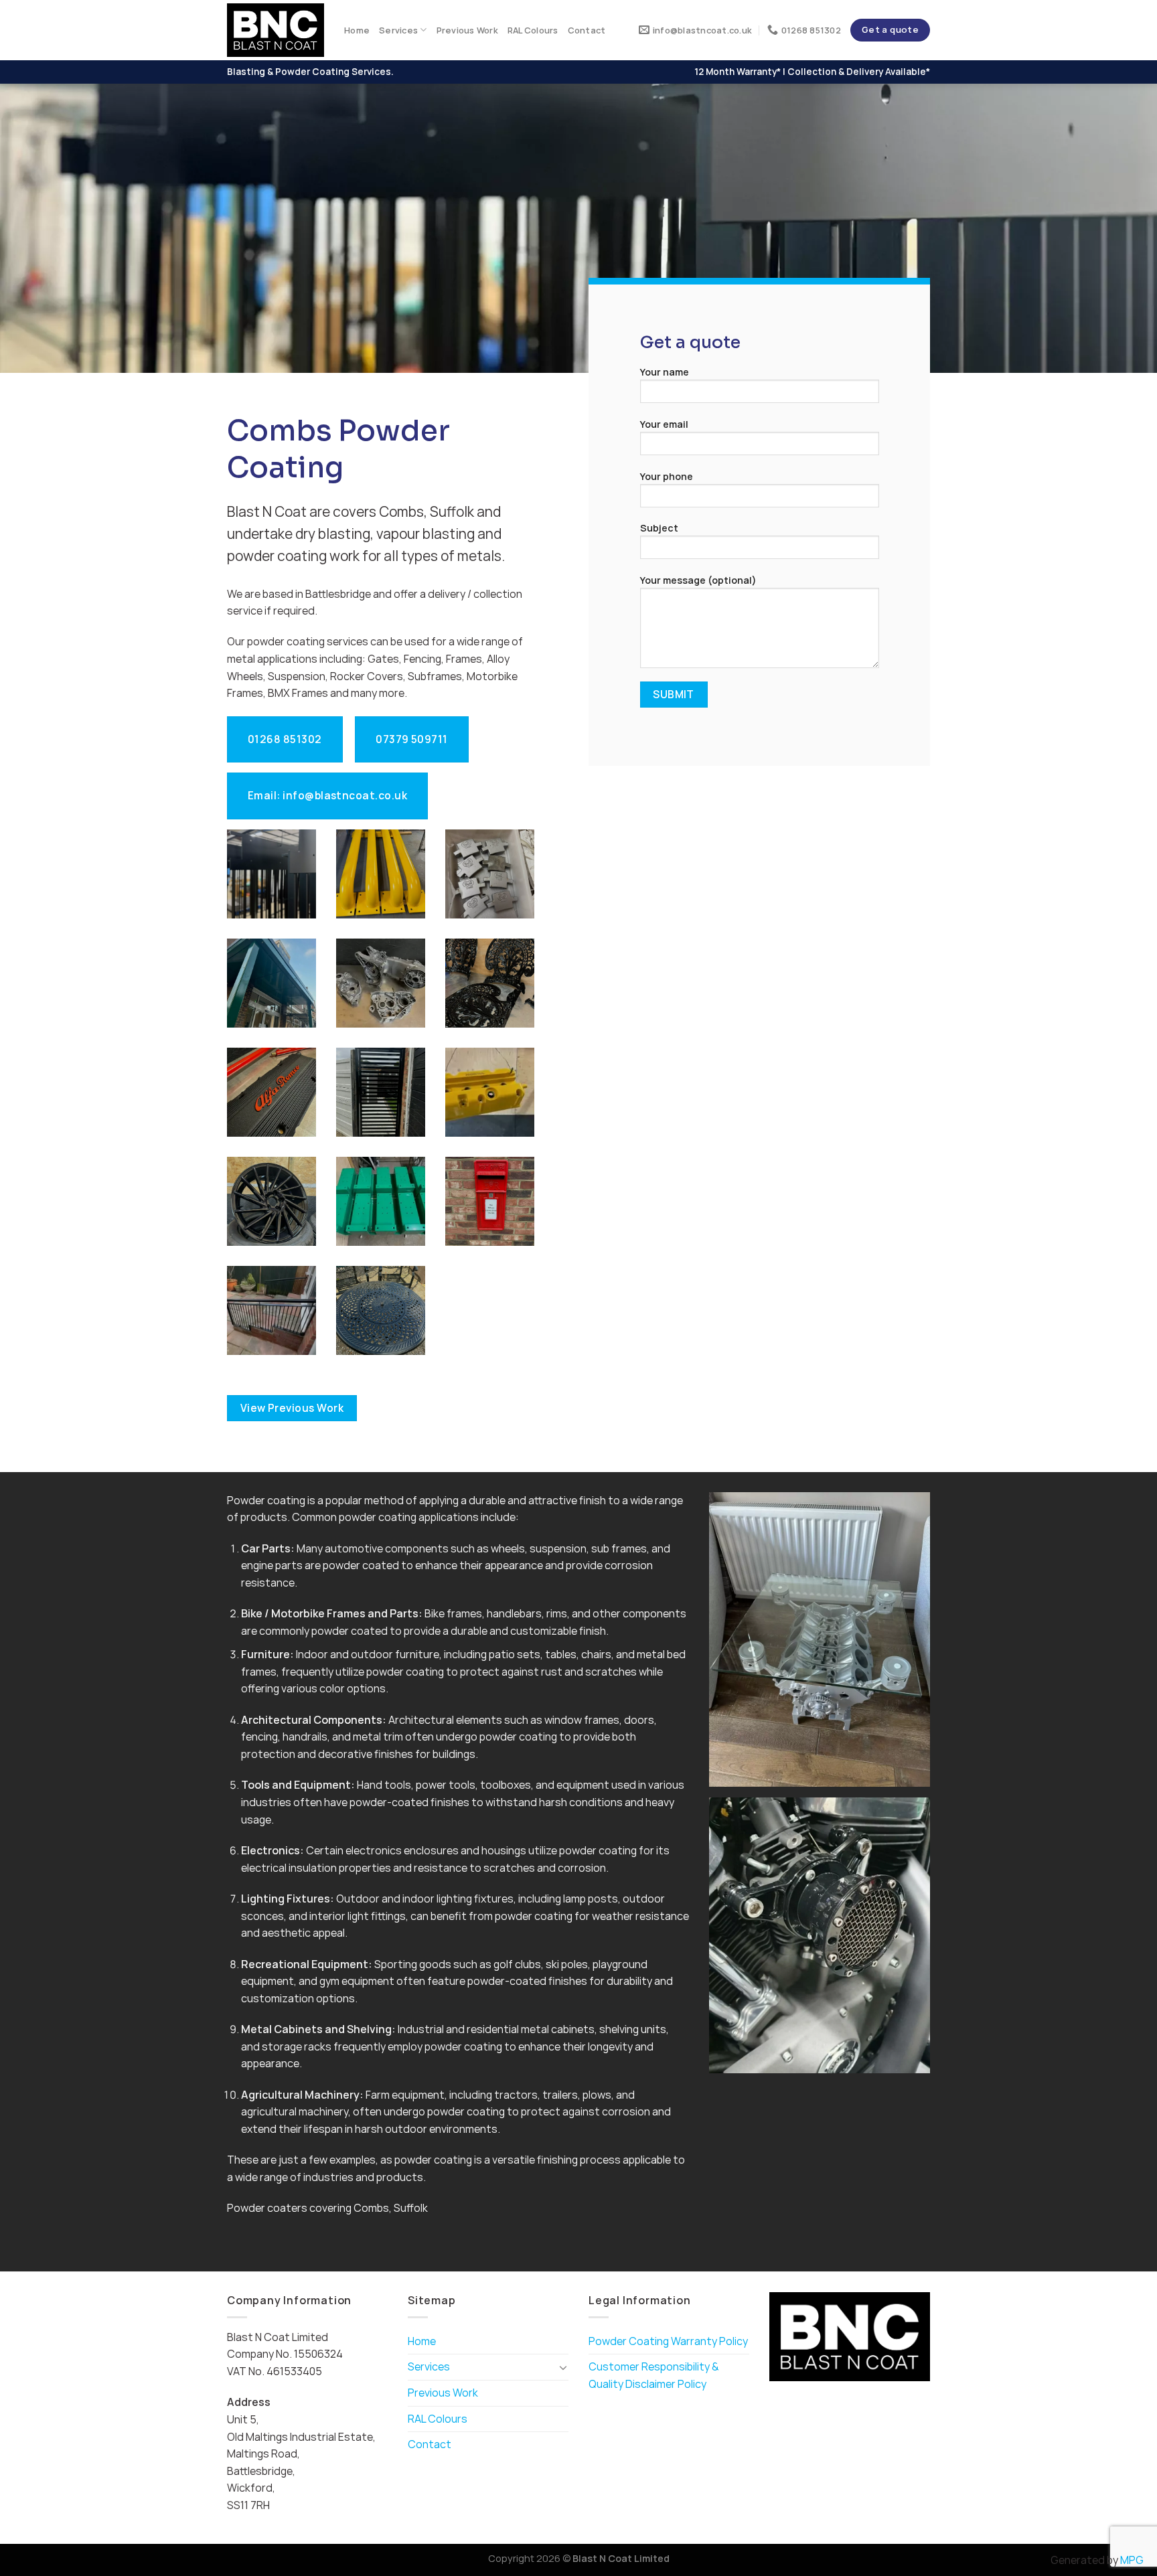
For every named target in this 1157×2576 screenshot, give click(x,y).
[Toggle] (563, 2367)
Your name (665, 372)
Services (398, 30)
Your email (664, 424)
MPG (1132, 2560)
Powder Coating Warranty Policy (668, 2341)
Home (357, 30)
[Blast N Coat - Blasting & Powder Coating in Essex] (276, 30)
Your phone (667, 476)
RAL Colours (533, 30)
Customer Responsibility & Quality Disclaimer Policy (654, 2375)
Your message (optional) (698, 580)
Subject (659, 528)
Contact (587, 30)
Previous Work (467, 30)
